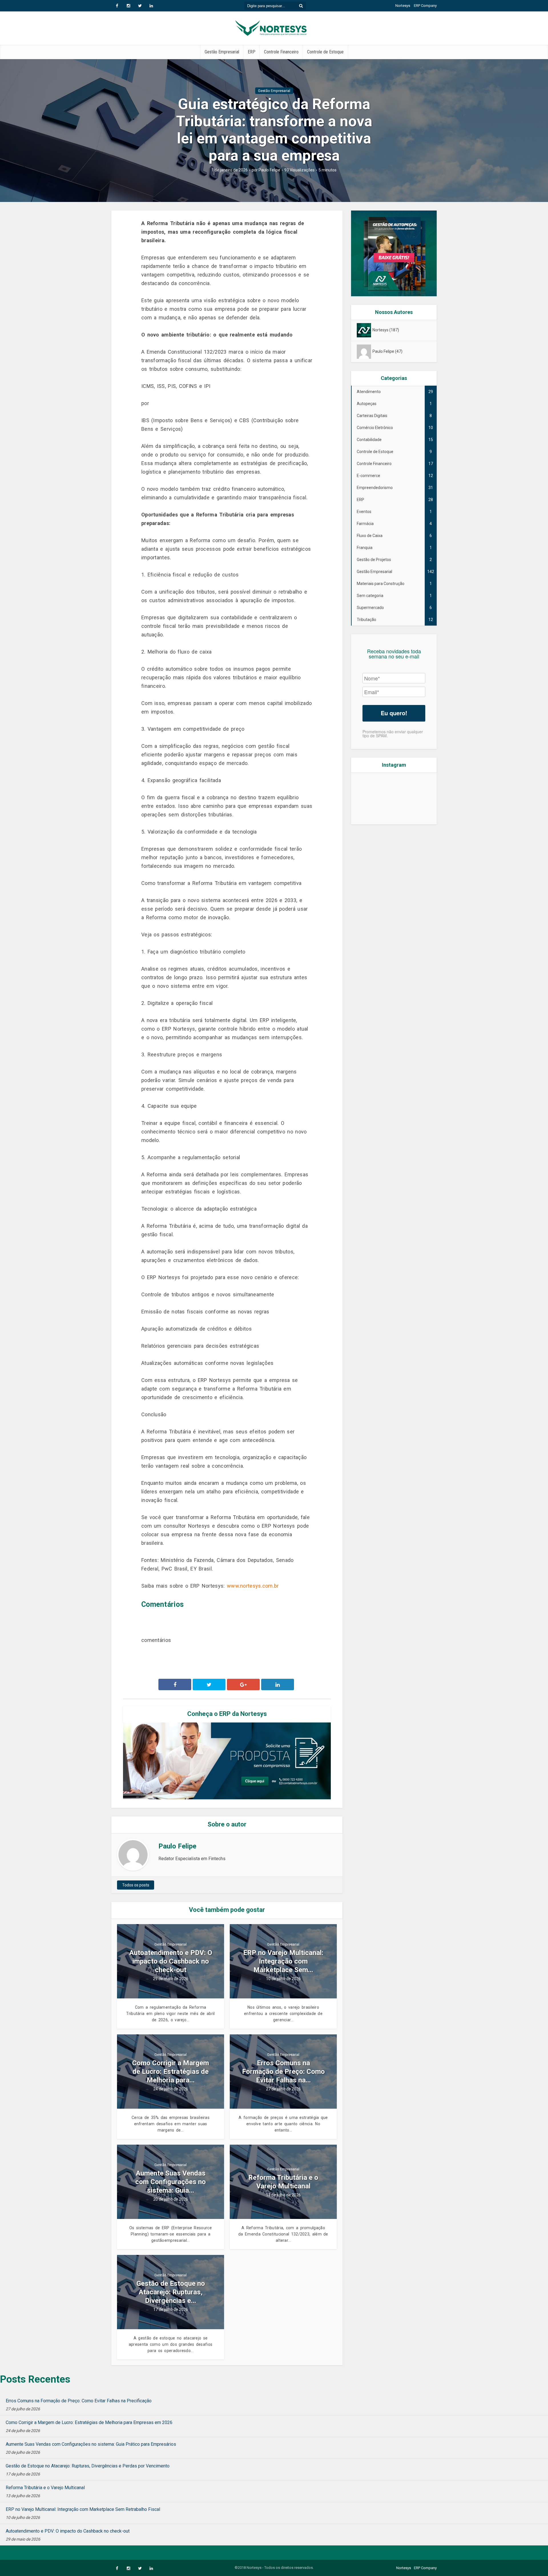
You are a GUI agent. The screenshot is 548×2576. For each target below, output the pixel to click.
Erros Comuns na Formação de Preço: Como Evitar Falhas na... (283, 2072)
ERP (252, 52)
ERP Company (425, 6)
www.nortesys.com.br (253, 1586)
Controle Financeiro (281, 52)
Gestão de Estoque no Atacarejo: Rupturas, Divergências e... (171, 2292)
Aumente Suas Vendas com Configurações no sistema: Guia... (171, 2182)
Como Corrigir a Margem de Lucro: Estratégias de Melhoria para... (171, 2072)
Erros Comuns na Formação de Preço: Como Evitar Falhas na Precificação (79, 2401)
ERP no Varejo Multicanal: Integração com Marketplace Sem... (283, 1961)
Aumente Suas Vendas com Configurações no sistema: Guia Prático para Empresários (91, 2444)
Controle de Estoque (325, 52)
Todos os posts (136, 1885)
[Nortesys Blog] (274, 27)
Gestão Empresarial (222, 52)
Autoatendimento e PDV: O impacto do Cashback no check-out (171, 1961)
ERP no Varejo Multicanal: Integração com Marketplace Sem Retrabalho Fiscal (83, 2509)
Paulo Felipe (269, 170)
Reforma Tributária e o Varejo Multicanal (283, 2182)
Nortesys (403, 6)
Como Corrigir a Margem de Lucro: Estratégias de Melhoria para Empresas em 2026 (89, 2422)
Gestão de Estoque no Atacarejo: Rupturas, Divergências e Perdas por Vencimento (88, 2466)
